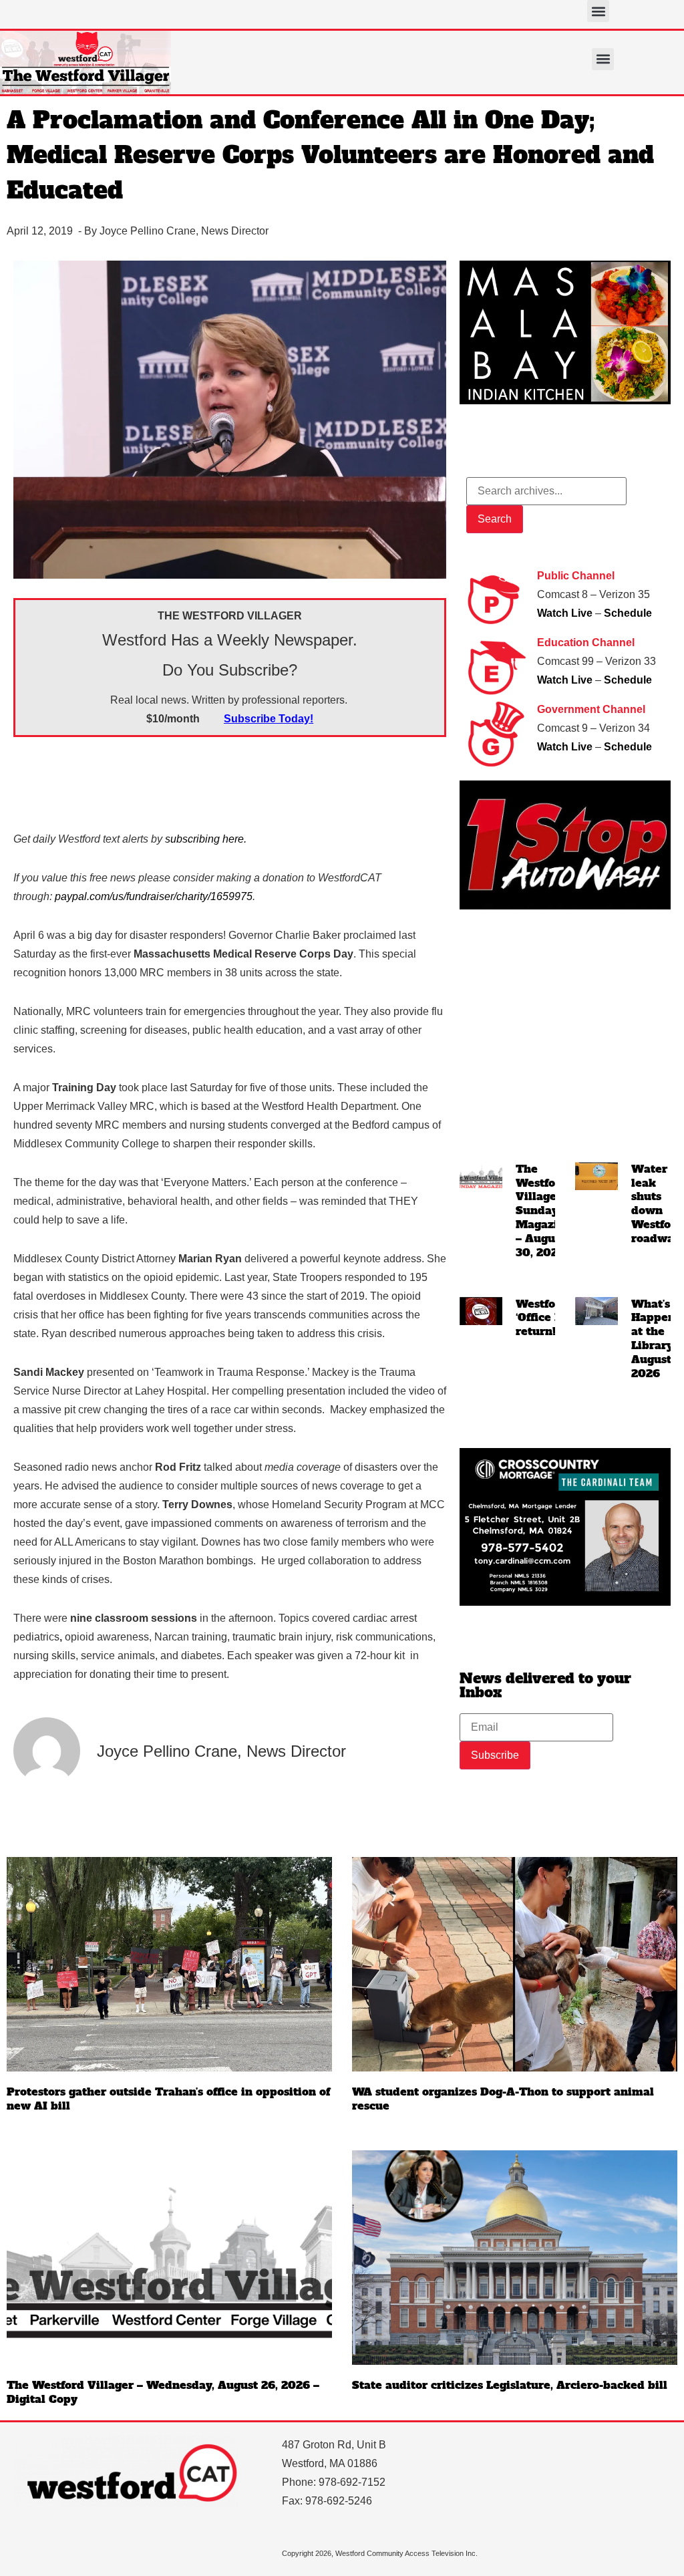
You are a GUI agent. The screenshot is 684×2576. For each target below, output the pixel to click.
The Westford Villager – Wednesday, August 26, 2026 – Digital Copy (163, 2392)
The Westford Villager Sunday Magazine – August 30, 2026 (544, 1210)
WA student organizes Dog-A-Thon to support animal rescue (503, 2099)
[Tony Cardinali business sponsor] (565, 1602)
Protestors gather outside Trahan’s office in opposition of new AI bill (168, 2099)
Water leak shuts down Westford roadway (657, 1203)
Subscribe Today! (269, 719)
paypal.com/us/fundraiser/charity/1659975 (154, 896)
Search (495, 519)
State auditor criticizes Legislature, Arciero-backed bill (510, 2385)
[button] (598, 11)
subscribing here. (206, 839)
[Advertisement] (256, 780)
